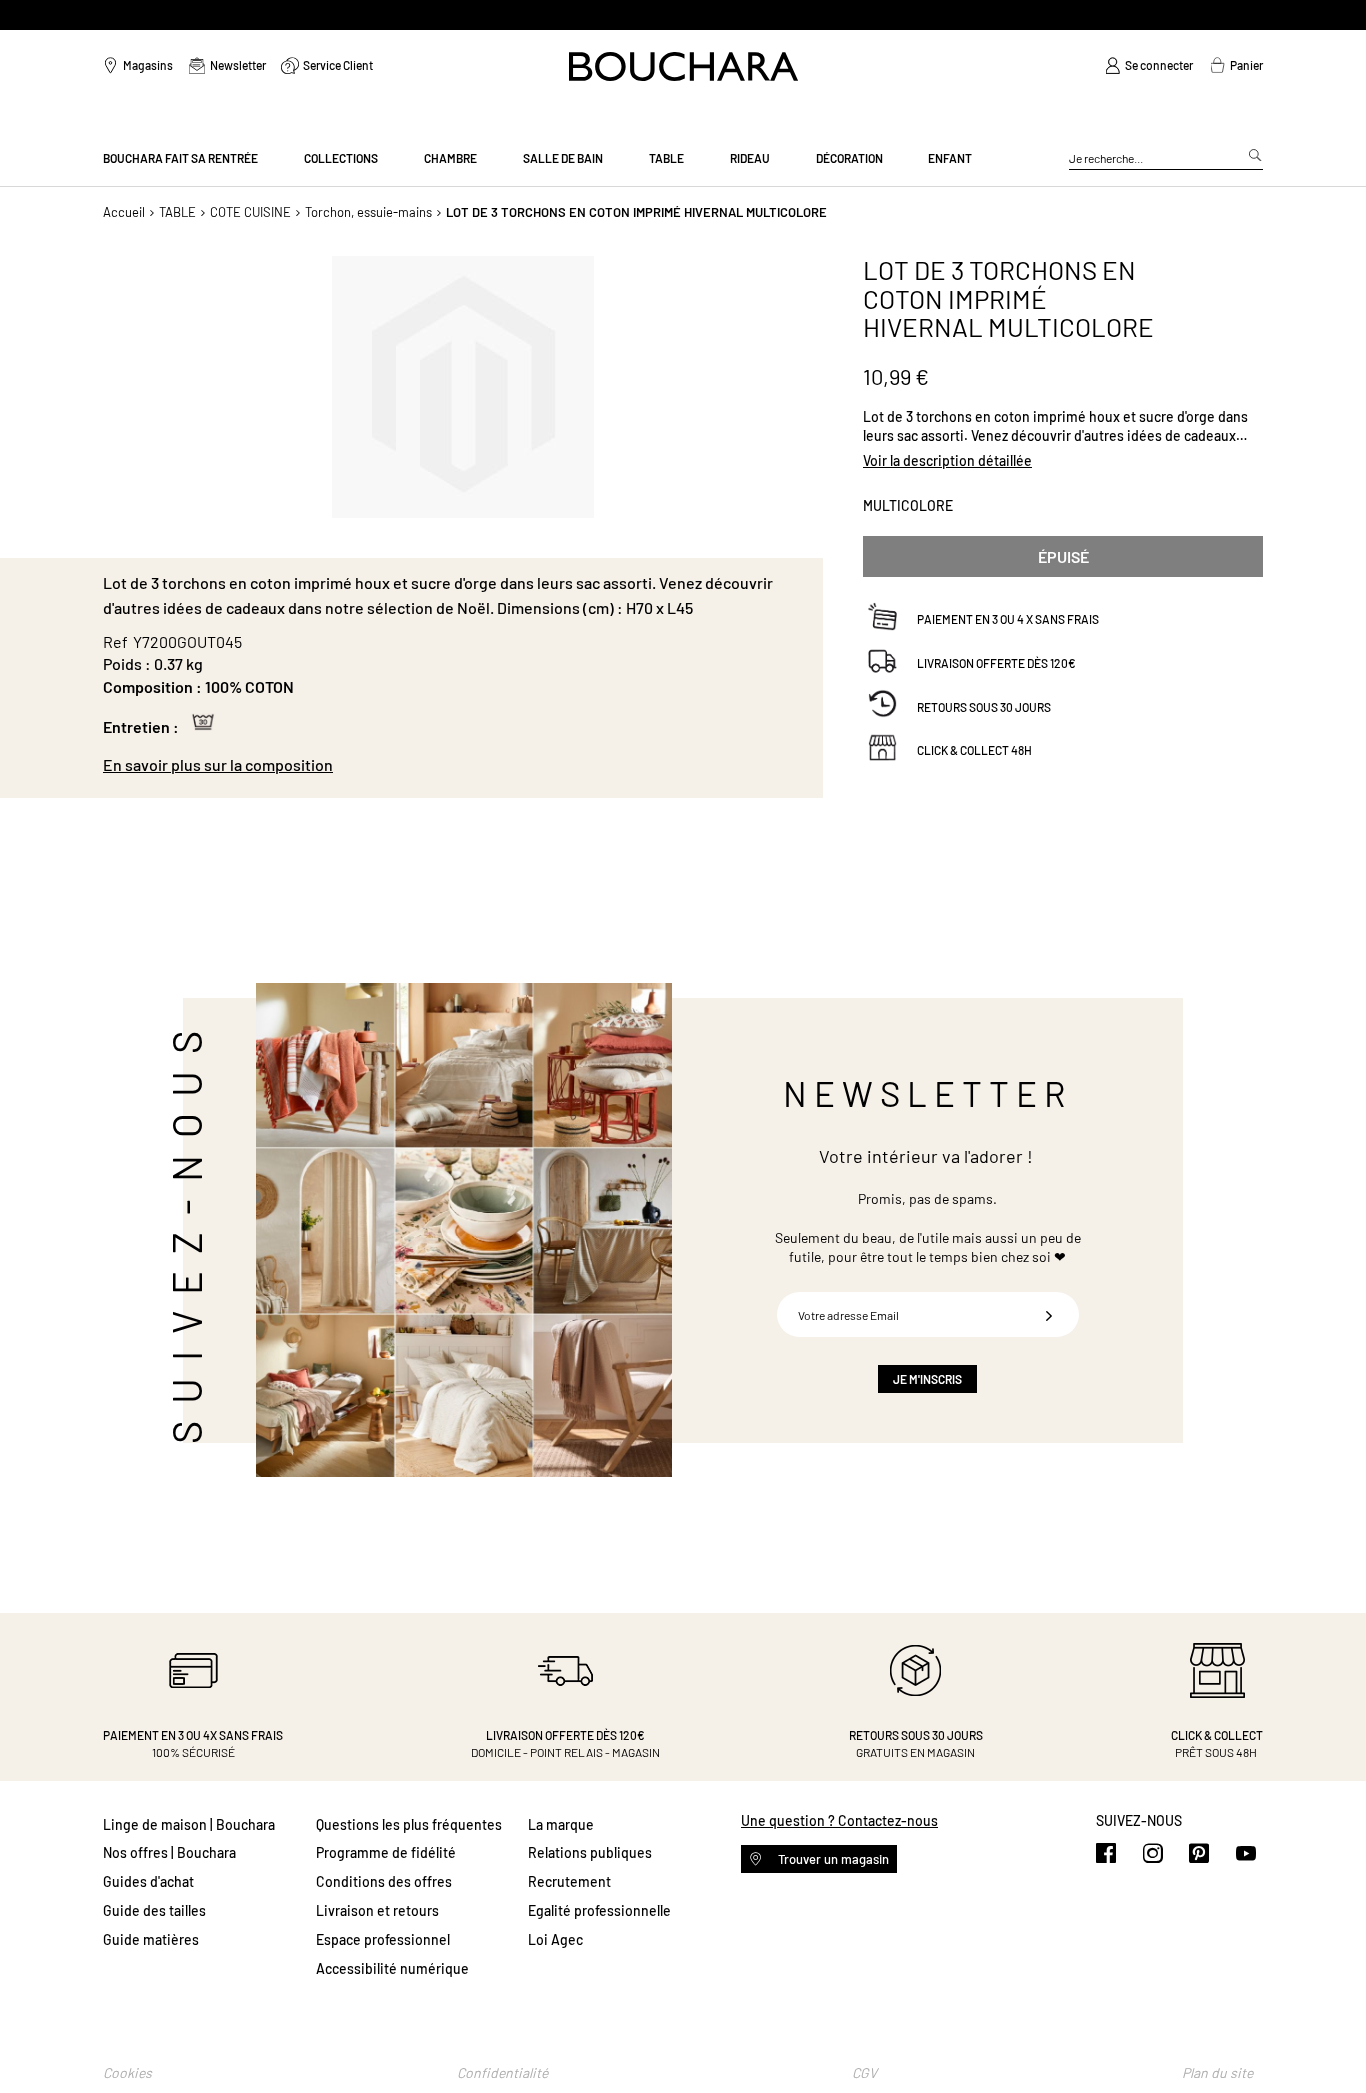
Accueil (124, 212)
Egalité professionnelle (599, 1910)
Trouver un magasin (832, 1859)
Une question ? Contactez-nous (839, 1820)
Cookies (127, 2072)
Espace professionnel (383, 1939)
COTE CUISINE (250, 212)
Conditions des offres (384, 1881)
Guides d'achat (148, 1881)
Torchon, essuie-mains (368, 212)
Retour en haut (1331, 2038)
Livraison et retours (377, 1910)
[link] (1149, 66)
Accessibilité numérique (392, 1968)
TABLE (177, 212)
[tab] (453, 765)
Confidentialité (502, 2072)
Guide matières (151, 1939)
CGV (864, 2072)
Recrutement (569, 1881)
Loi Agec (555, 1939)
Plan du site (1217, 2072)
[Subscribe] (1049, 1314)
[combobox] (1166, 159)
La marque (561, 1824)
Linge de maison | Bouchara (189, 1824)
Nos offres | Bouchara (169, 1852)
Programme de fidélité (386, 1852)
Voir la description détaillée (947, 459)
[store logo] (683, 66)
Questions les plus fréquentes (409, 1824)
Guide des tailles (154, 1910)
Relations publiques (590, 1852)
